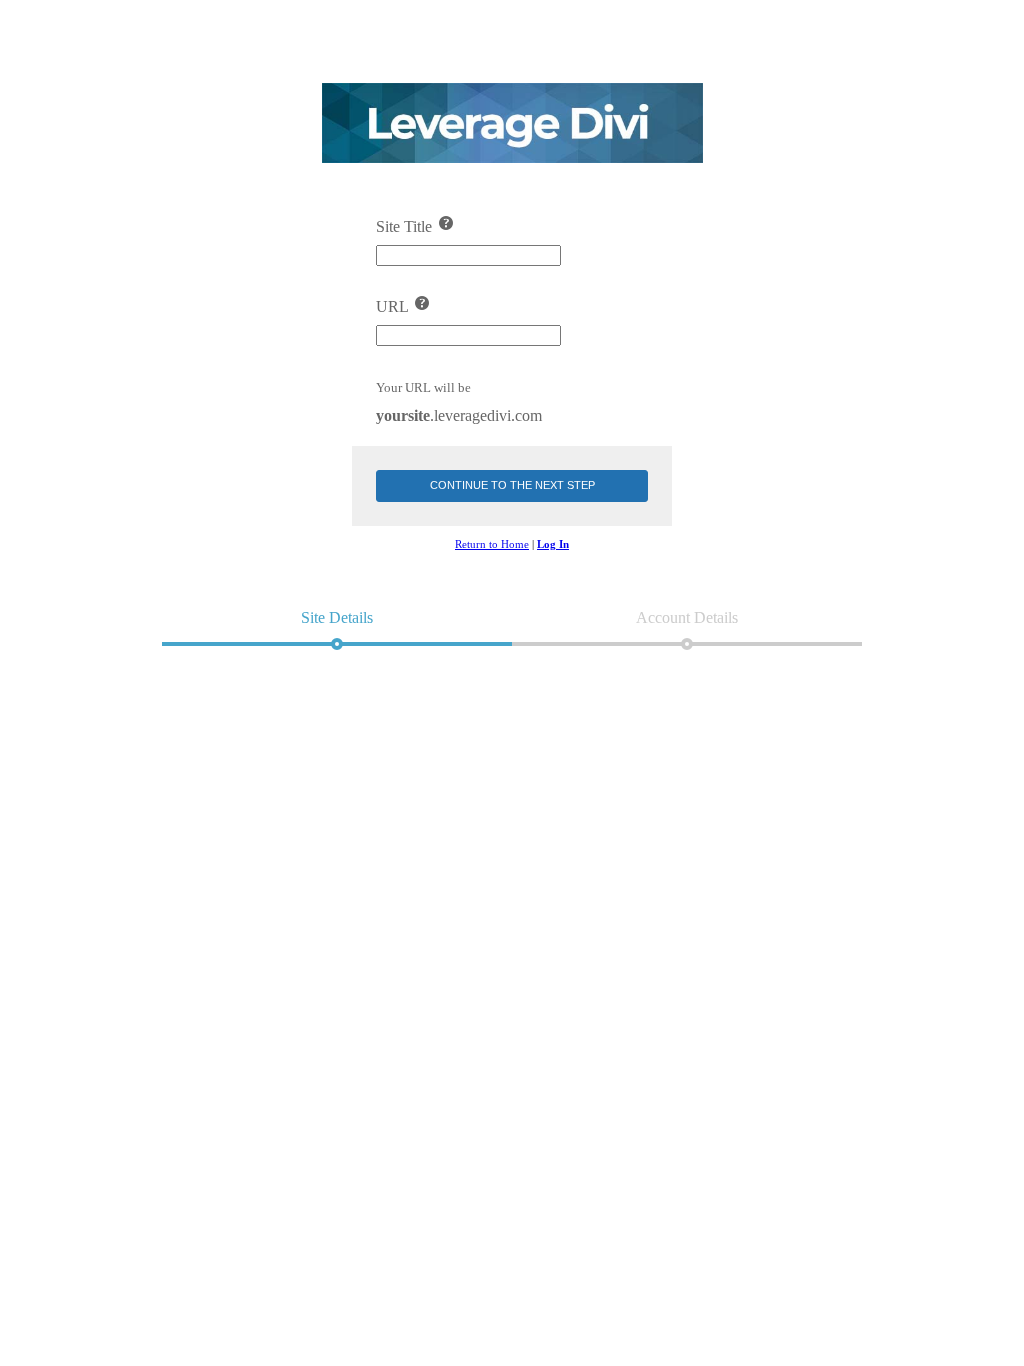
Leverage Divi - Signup (512, 123)
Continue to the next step (512, 485)
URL (394, 306)
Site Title (406, 226)
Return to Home (492, 544)
